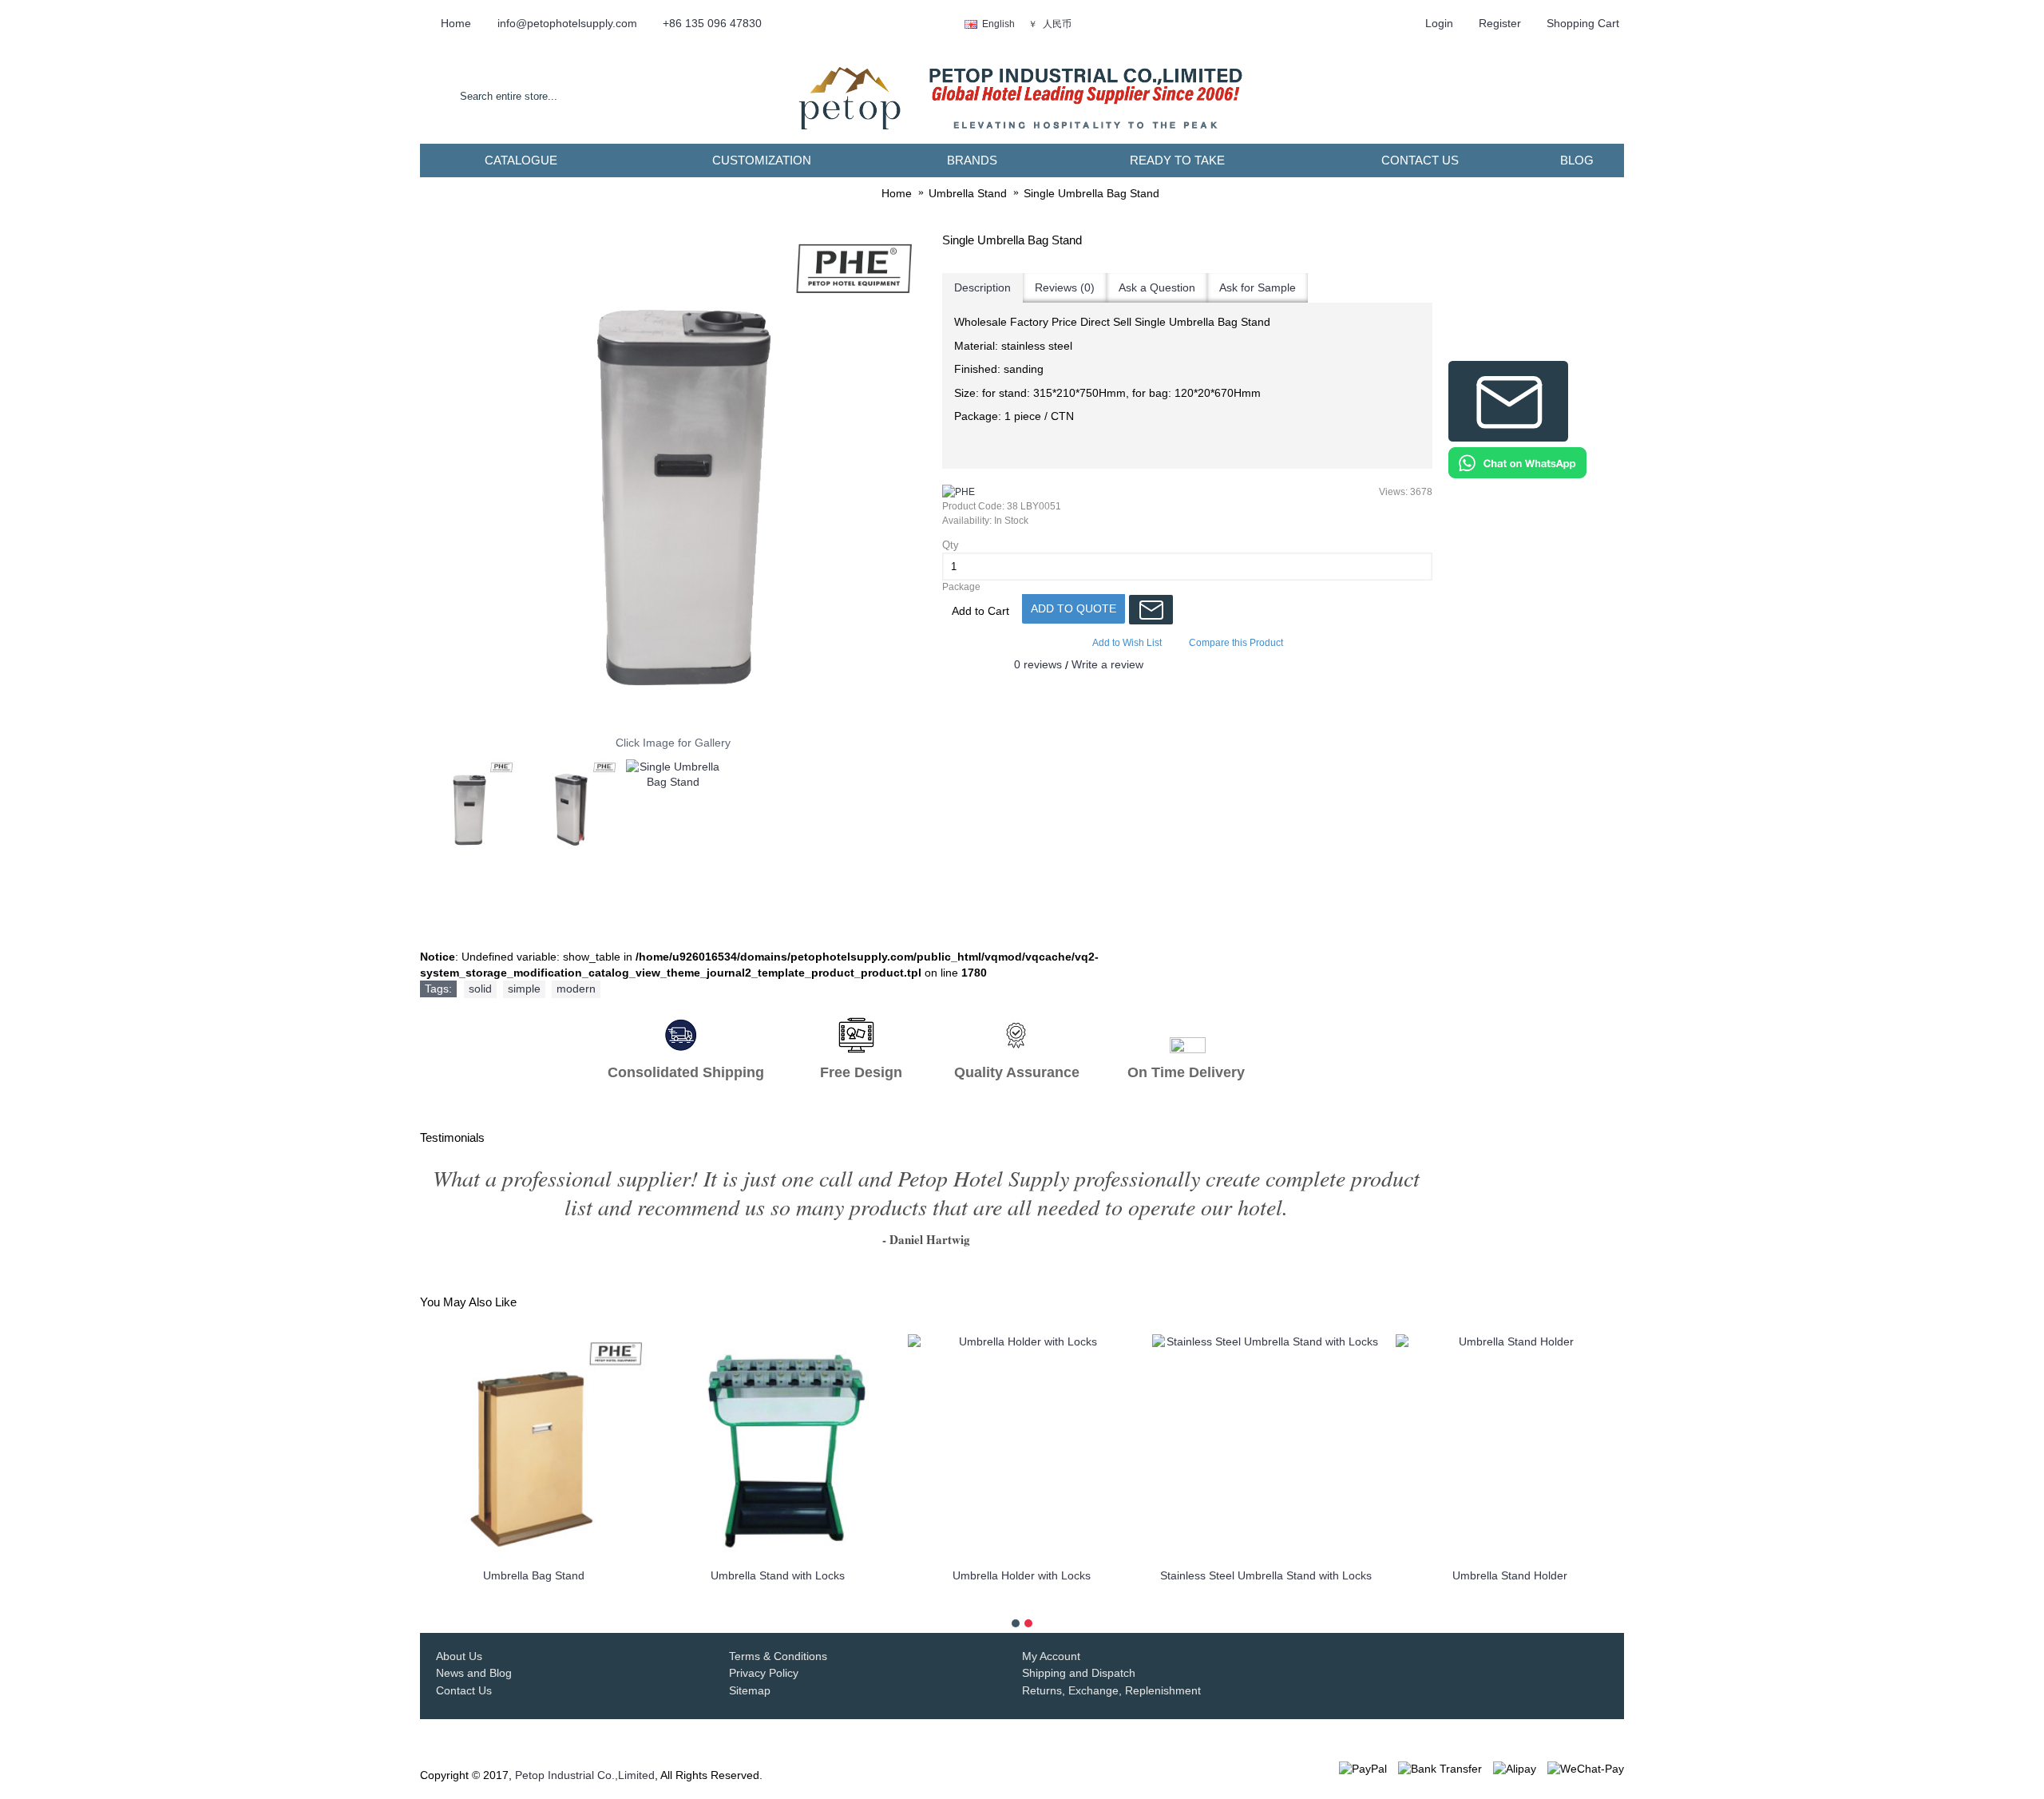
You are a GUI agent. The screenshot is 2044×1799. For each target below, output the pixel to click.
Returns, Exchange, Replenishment (1111, 1690)
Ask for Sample (1258, 287)
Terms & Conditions (778, 1656)
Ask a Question (1157, 287)
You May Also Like (468, 1302)
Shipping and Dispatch (1079, 1673)
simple (524, 989)
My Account (1051, 1656)
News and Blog (474, 1673)
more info (534, 1601)
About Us (459, 1656)
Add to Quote (1073, 608)
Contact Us (464, 1690)
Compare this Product (1236, 643)
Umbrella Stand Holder (1510, 1575)
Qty (951, 545)
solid (480, 989)
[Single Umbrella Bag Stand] (673, 478)
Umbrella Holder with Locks (1022, 1575)
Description (982, 287)
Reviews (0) (1065, 287)
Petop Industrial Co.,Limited (585, 1775)
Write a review (1107, 664)
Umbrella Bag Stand (534, 1575)
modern (576, 989)
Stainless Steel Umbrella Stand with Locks (1266, 1575)
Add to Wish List (1127, 643)
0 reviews (1038, 664)
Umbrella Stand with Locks (778, 1575)
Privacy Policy (764, 1673)
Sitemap (750, 1690)
